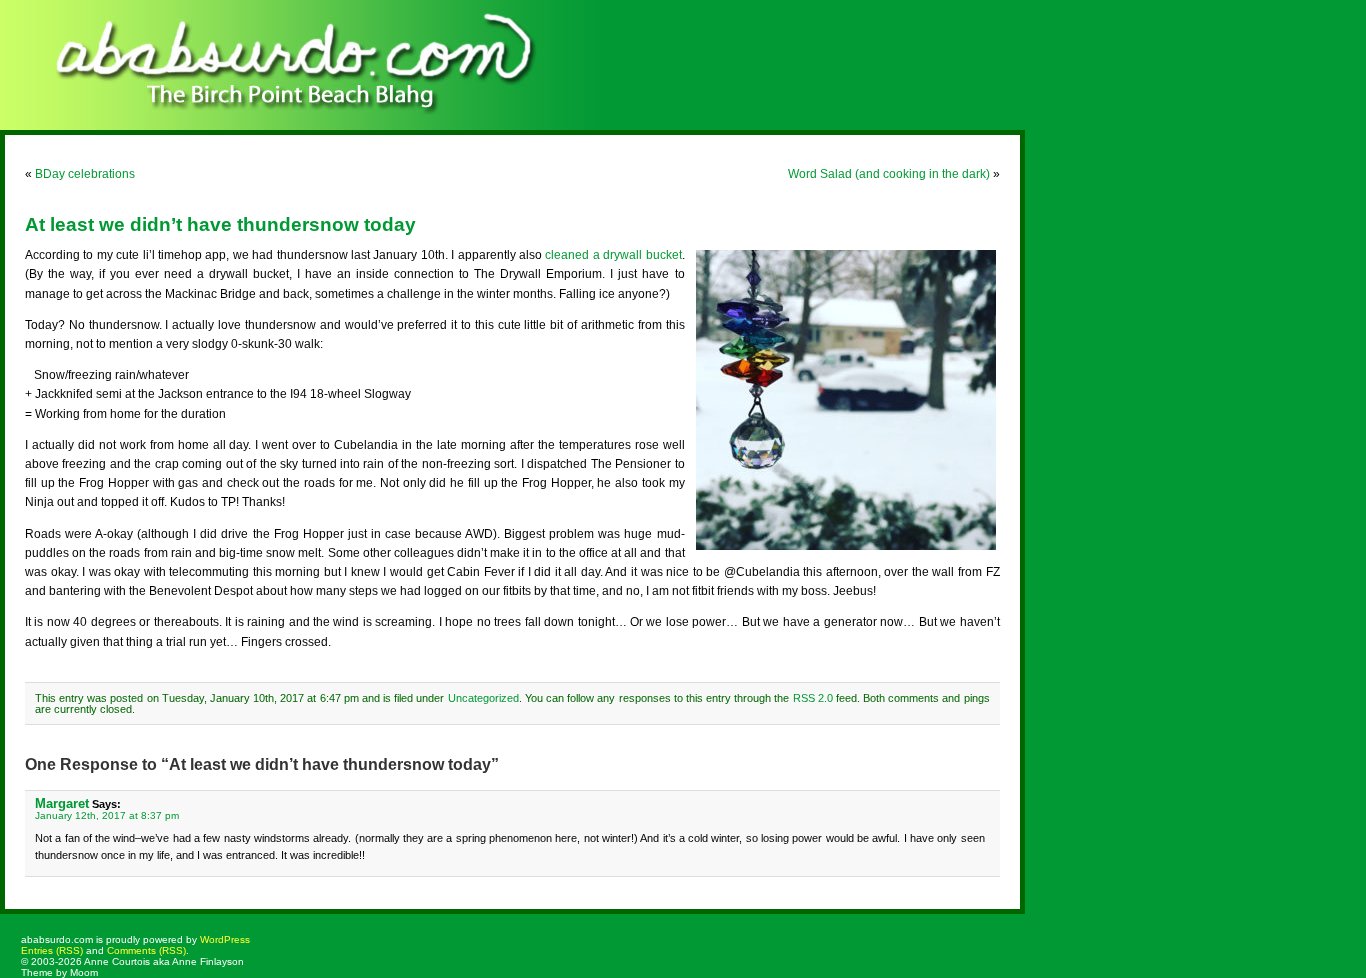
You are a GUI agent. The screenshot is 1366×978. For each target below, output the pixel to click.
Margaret (62, 803)
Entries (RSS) (52, 950)
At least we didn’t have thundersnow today (220, 224)
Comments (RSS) (146, 950)
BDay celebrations (85, 174)
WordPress (225, 939)
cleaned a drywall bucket (613, 255)
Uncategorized (483, 698)
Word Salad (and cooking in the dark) (889, 174)
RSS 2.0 (813, 698)
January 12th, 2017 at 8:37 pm (107, 815)
